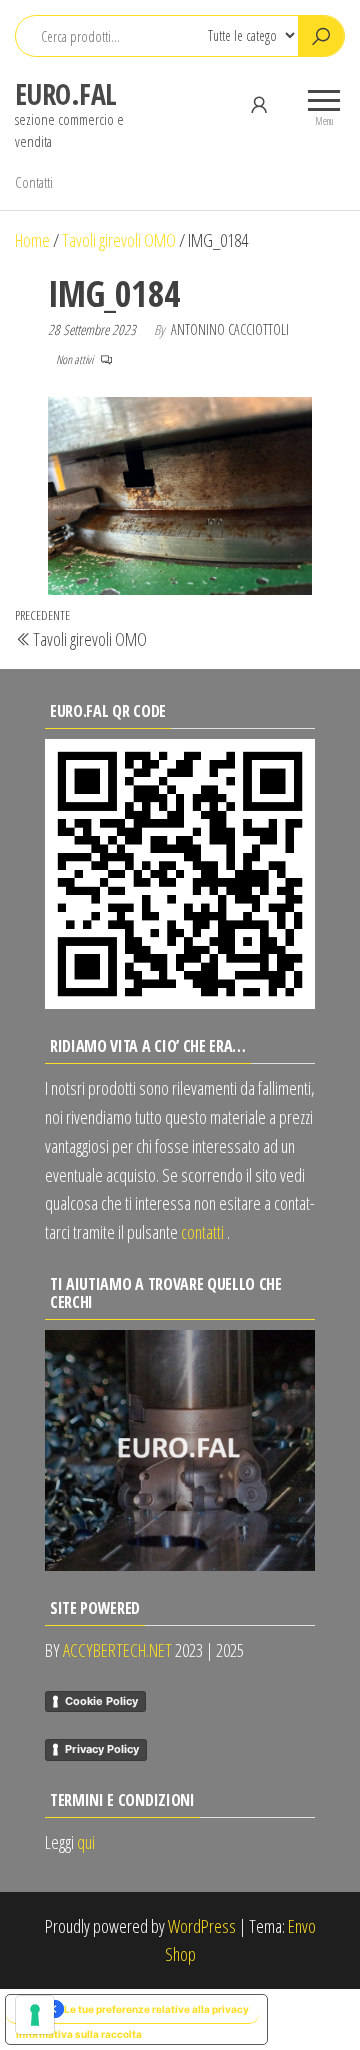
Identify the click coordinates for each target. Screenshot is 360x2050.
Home (32, 240)
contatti (202, 1232)
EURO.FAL (66, 94)
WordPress (202, 1926)
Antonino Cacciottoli (230, 329)
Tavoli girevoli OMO (119, 240)
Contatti (34, 182)
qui (86, 1842)
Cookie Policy (101, 1701)
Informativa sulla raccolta (79, 2034)
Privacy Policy (102, 1749)
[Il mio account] (259, 104)
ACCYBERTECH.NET (117, 1650)
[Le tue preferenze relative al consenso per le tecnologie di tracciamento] (35, 2015)
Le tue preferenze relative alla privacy (156, 2009)
